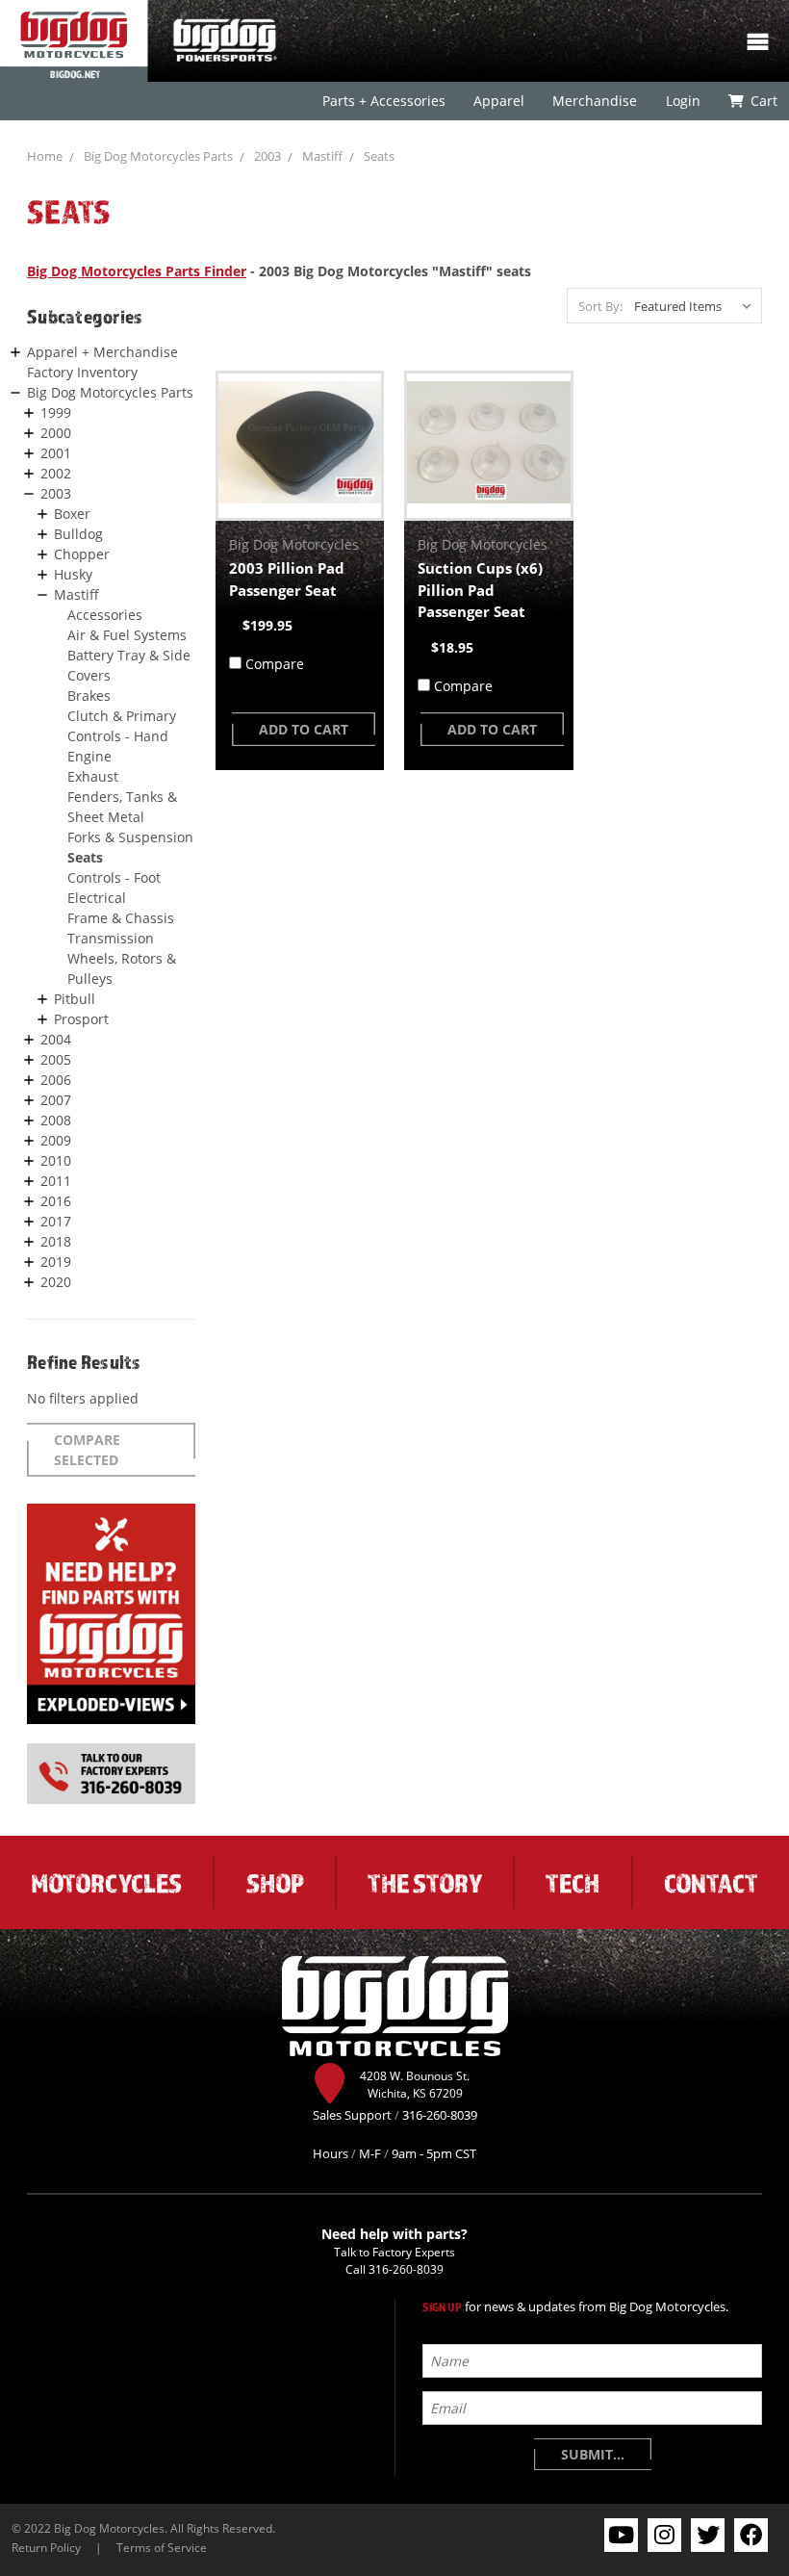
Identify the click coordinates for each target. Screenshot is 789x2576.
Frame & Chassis (121, 918)
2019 (56, 1262)
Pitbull (75, 999)
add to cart (304, 729)
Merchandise (595, 101)
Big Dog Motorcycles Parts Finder (137, 271)
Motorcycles (106, 1883)
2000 (56, 433)
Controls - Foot (114, 877)
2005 (56, 1059)
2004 (56, 1039)
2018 (56, 1241)
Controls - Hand (118, 736)
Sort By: (600, 306)
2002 (56, 473)
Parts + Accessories (384, 101)
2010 (56, 1160)
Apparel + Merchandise (102, 352)
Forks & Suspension (130, 837)
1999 (56, 412)
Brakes (89, 696)
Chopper (82, 554)
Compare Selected (87, 1450)
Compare (275, 664)
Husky (73, 574)
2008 (56, 1120)
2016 (56, 1201)
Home (45, 156)
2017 (56, 1221)
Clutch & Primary (122, 716)
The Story (425, 1883)
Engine (89, 756)
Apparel (499, 101)
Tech (573, 1883)
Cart (763, 101)
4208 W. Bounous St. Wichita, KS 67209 (415, 2084)
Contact (711, 1883)
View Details (300, 446)
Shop (275, 1883)
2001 (56, 453)
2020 (56, 1282)
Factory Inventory (82, 372)
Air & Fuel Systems (127, 635)
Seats (379, 156)
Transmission (111, 938)
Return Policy (46, 2547)
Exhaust (93, 776)
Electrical (97, 898)
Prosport (81, 1019)
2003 (267, 156)
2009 (56, 1140)
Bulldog (78, 534)
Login (682, 101)
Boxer (72, 514)
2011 (56, 1181)
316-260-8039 (406, 2269)
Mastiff (322, 156)
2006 (56, 1080)
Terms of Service (162, 2547)
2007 (56, 1100)
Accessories (105, 615)
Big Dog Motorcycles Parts (158, 156)
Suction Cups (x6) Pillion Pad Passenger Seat (480, 590)
